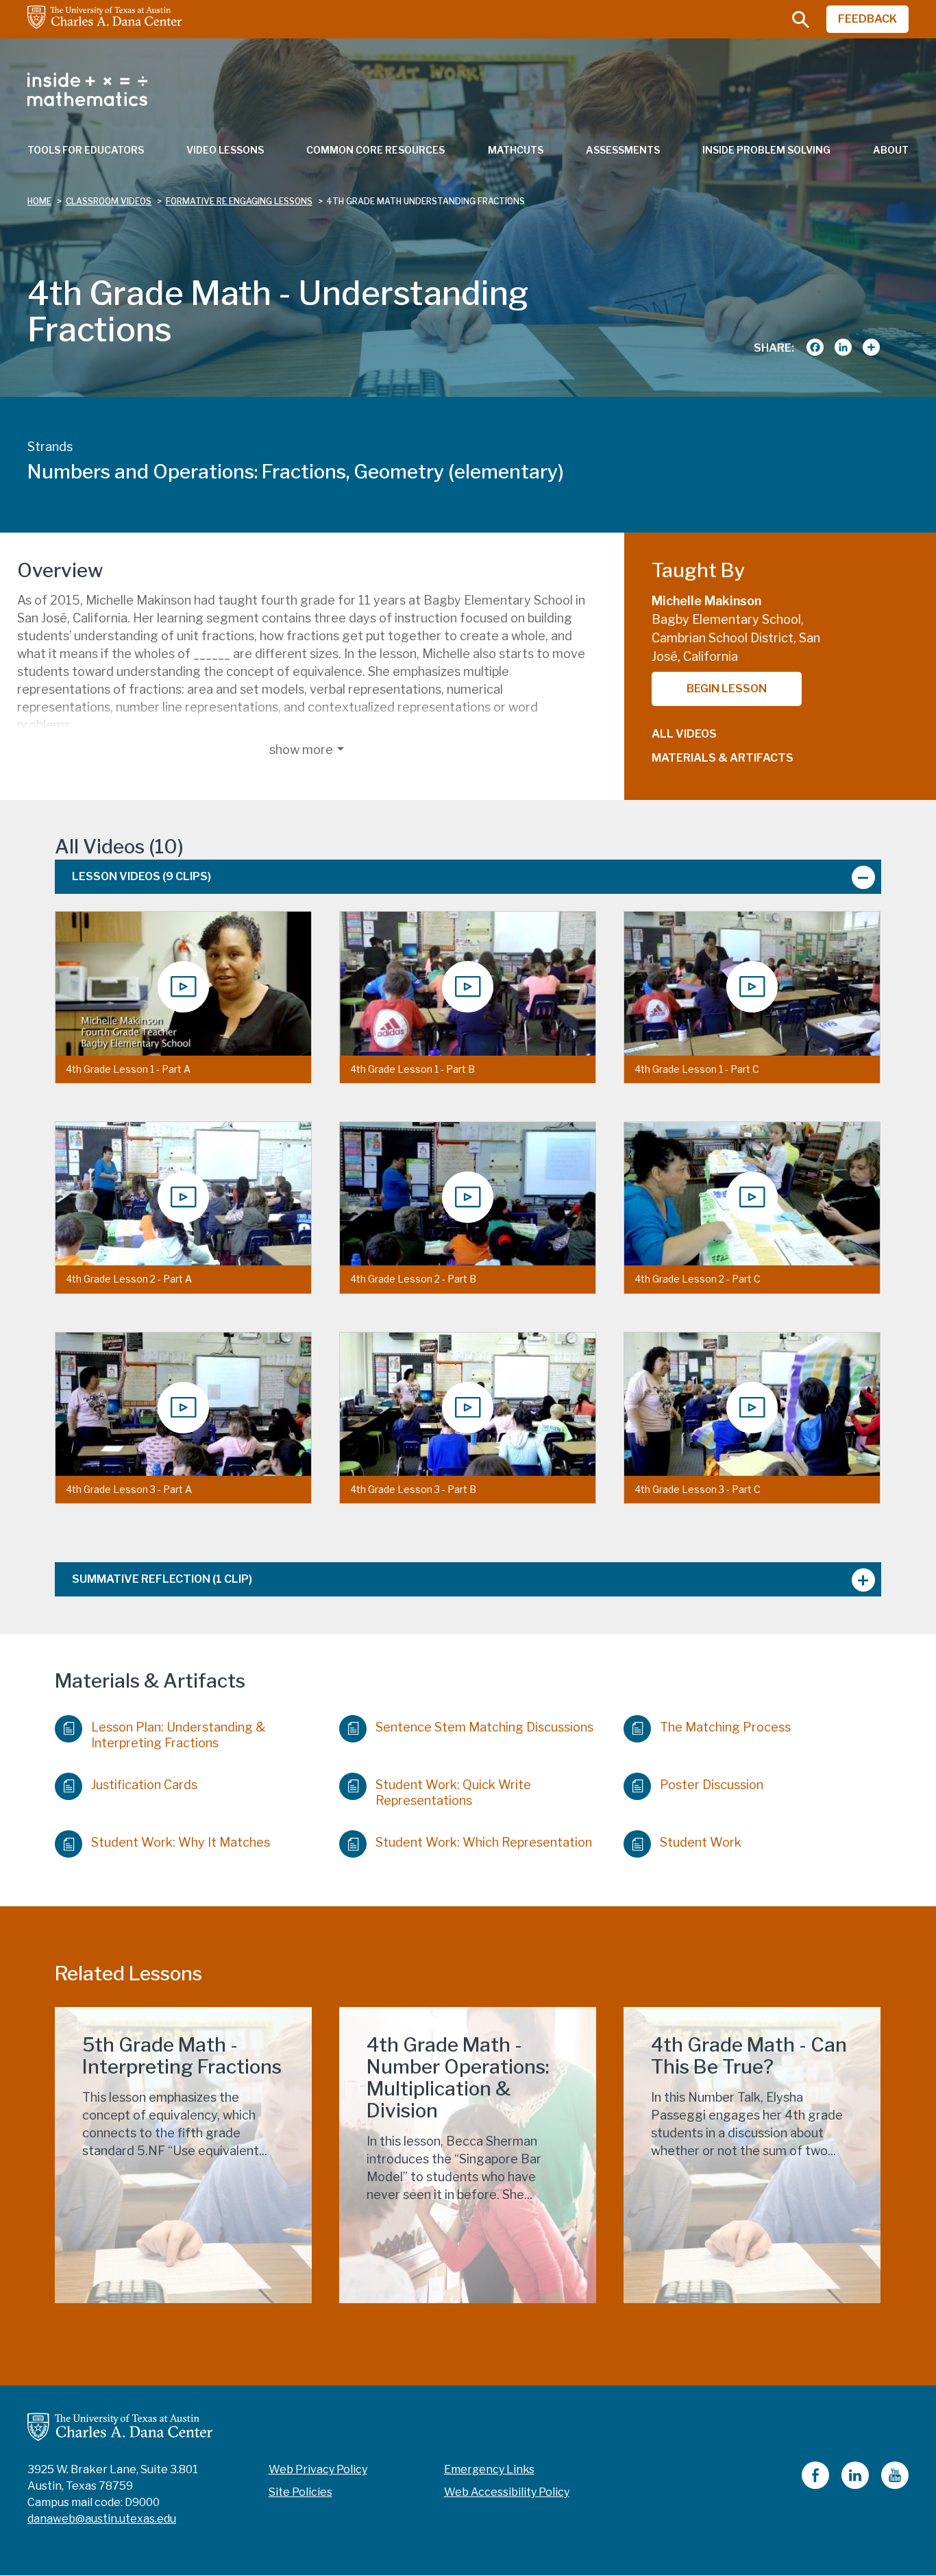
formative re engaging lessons (239, 201)
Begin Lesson (727, 689)
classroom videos (109, 201)
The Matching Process (725, 1727)
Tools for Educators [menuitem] (86, 150)
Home (39, 201)
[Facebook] (815, 2485)
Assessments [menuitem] (623, 150)
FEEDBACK (867, 19)
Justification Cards (144, 1785)
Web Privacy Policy (318, 2469)
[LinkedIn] (855, 2485)
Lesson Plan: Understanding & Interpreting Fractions (178, 1735)
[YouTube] (895, 2485)
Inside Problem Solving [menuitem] (766, 150)
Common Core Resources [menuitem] (375, 150)
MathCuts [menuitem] (516, 150)
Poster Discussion (712, 1785)
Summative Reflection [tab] (162, 1579)
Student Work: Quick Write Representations (453, 1793)
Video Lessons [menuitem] (225, 150)
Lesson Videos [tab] (141, 876)
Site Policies (300, 2492)
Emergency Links (489, 2469)
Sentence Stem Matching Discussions (484, 1727)
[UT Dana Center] (120, 2426)
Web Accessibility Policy (507, 2492)
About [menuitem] (891, 150)
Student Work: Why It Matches (181, 1842)
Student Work (701, 1842)
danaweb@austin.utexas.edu (102, 2519)
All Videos (684, 734)
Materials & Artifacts (723, 758)
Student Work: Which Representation (484, 1842)
